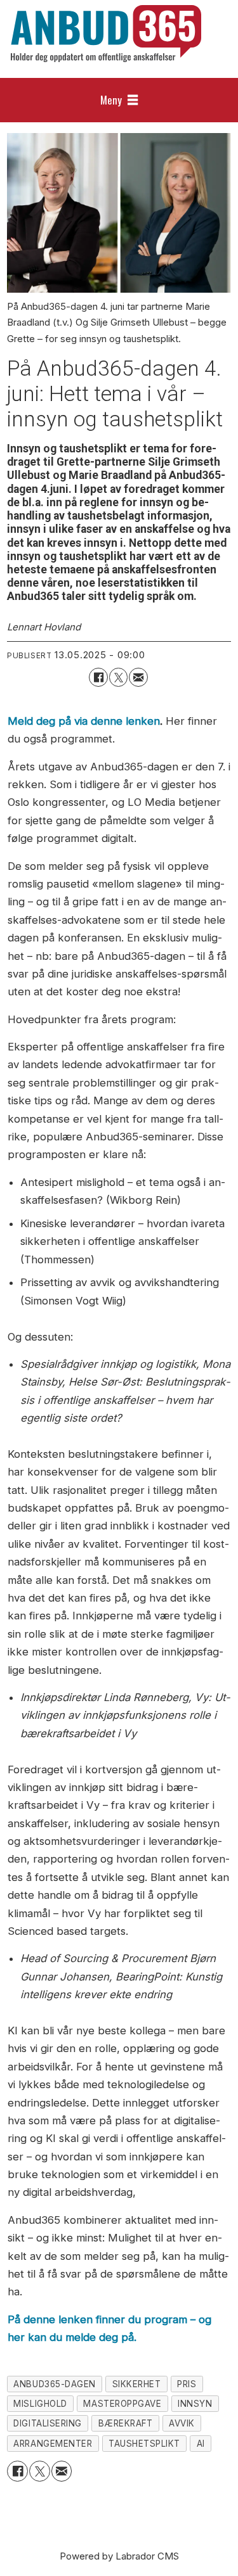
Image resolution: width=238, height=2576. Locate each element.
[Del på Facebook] (98, 677)
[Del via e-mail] (138, 677)
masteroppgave (122, 2404)
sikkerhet (137, 2384)
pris (187, 2384)
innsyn (195, 2404)
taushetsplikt (144, 2444)
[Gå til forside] (106, 34)
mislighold (40, 2404)
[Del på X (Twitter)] (118, 677)
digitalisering (47, 2423)
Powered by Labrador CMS (119, 2556)
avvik (182, 2423)
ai (201, 2444)
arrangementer (53, 2444)
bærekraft (126, 2423)
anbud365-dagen (54, 2384)
